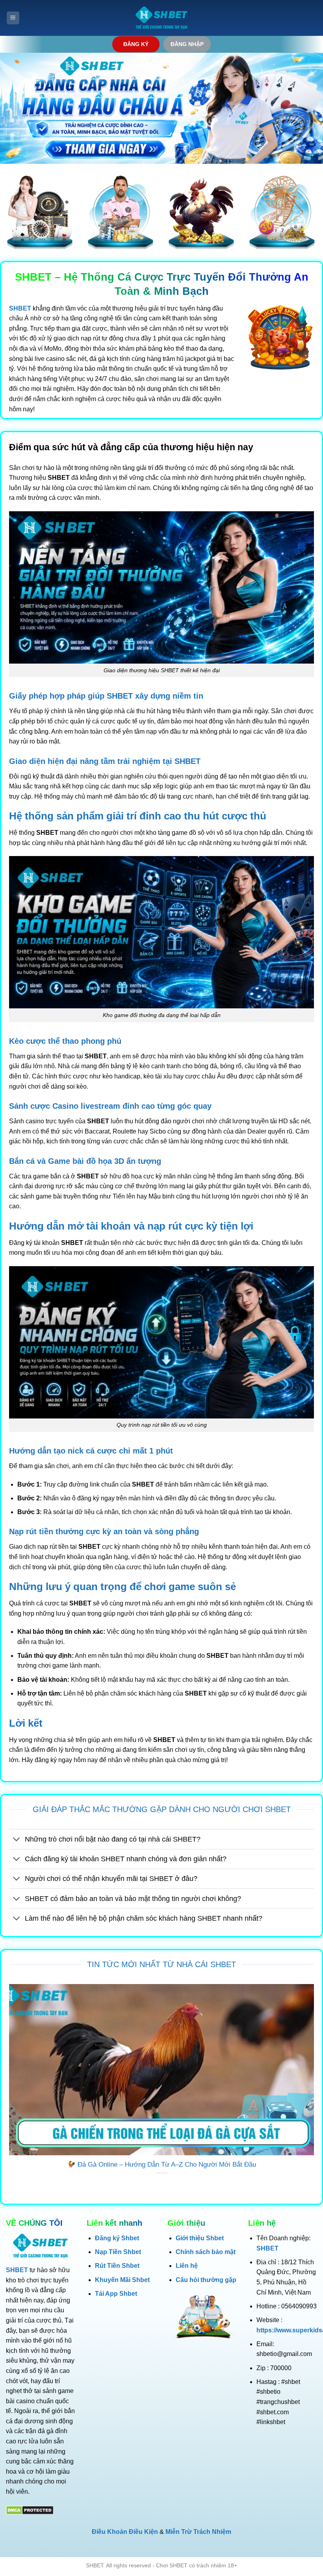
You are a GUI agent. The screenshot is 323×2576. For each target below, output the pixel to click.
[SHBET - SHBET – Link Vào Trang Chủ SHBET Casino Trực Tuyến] (161, 18)
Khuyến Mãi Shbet (122, 2280)
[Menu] (13, 18)
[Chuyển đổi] (17, 1840)
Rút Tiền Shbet (117, 2266)
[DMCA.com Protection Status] (30, 2510)
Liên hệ (187, 2266)
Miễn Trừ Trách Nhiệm (198, 2532)
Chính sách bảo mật (206, 2252)
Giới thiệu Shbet (200, 2238)
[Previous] (7, 2089)
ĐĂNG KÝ (136, 44)
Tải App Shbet (116, 2294)
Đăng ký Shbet (117, 2238)
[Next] (316, 2089)
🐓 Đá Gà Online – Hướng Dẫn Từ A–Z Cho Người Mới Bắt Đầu (162, 2165)
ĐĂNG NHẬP (187, 44)
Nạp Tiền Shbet (118, 2252)
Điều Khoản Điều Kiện (125, 2532)
